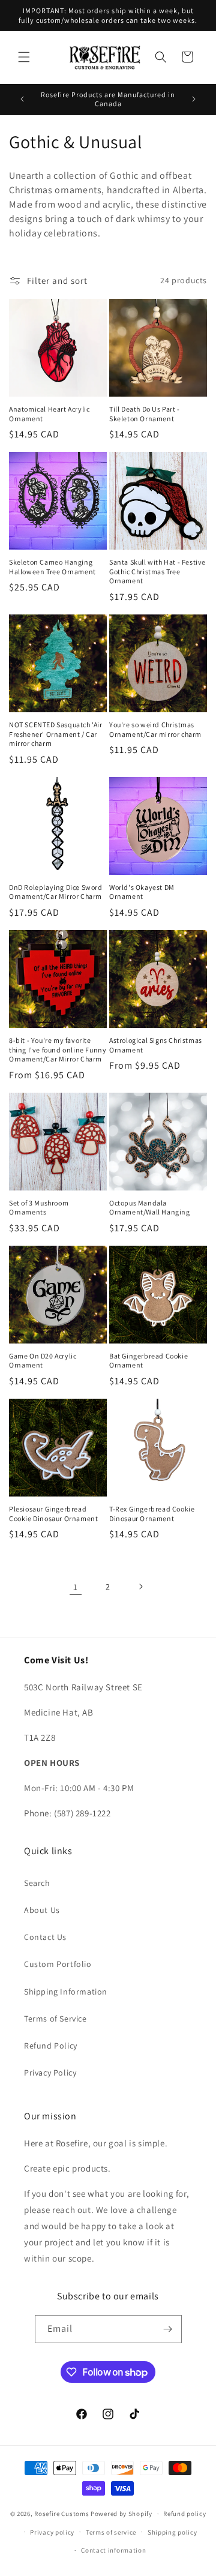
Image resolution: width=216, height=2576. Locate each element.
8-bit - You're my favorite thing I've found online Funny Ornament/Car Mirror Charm (58, 1049)
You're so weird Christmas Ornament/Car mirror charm (155, 729)
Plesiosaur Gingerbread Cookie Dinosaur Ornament (53, 1514)
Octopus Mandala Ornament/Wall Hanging (150, 1208)
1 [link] (76, 1587)
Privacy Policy (50, 2073)
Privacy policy (52, 2532)
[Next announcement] (194, 99)
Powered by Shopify (121, 2514)
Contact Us (45, 1937)
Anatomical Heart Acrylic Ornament (49, 414)
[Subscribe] (168, 2329)
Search (37, 1883)
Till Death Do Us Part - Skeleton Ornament (145, 414)
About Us (42, 1910)
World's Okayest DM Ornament (142, 892)
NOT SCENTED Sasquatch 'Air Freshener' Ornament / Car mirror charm (56, 734)
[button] (24, 57)
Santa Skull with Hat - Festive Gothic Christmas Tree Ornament (157, 571)
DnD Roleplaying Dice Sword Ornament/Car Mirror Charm (56, 892)
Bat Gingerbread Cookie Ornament (148, 1361)
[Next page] (140, 1587)
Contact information (113, 2550)
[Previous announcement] (22, 99)
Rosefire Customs (61, 2514)
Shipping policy (172, 2532)
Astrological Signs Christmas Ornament (156, 1045)
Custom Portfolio (58, 1964)
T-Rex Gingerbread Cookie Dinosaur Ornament (152, 1514)
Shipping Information (66, 1992)
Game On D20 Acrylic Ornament (43, 1361)
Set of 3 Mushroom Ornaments (39, 1208)
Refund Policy (51, 2046)
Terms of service (111, 2532)
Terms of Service (55, 2019)
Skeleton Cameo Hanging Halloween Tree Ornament (52, 567)
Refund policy (184, 2514)
